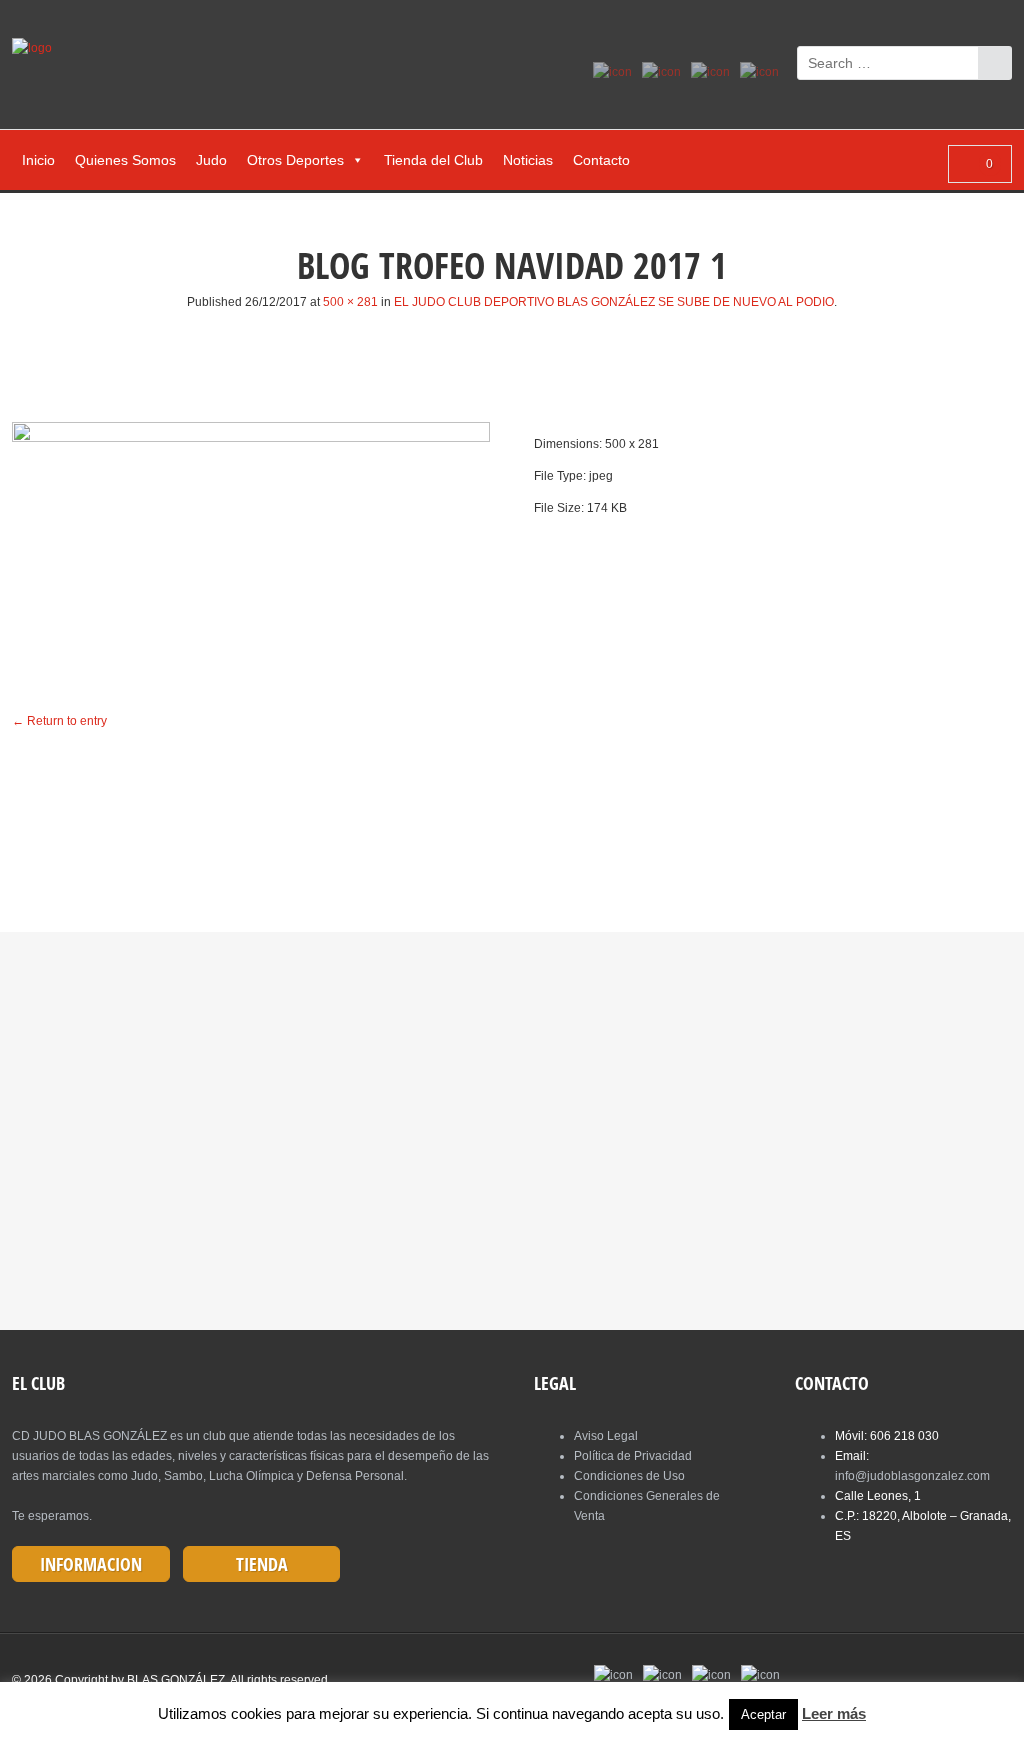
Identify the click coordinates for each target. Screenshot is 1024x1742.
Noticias (528, 160)
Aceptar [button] (763, 1714)
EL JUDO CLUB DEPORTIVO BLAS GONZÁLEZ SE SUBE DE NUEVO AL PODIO (614, 302)
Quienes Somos (125, 160)
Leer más (834, 1713)
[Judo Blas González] (39, 48)
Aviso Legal (606, 1436)
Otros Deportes (295, 160)
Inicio (38, 160)
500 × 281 (350, 302)
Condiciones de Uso (629, 1476)
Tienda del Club (433, 160)
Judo (211, 160)
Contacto (601, 160)
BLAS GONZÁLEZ (176, 1680)
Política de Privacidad (633, 1456)
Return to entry (59, 721)
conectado (359, 814)
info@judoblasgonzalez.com (912, 1476)
